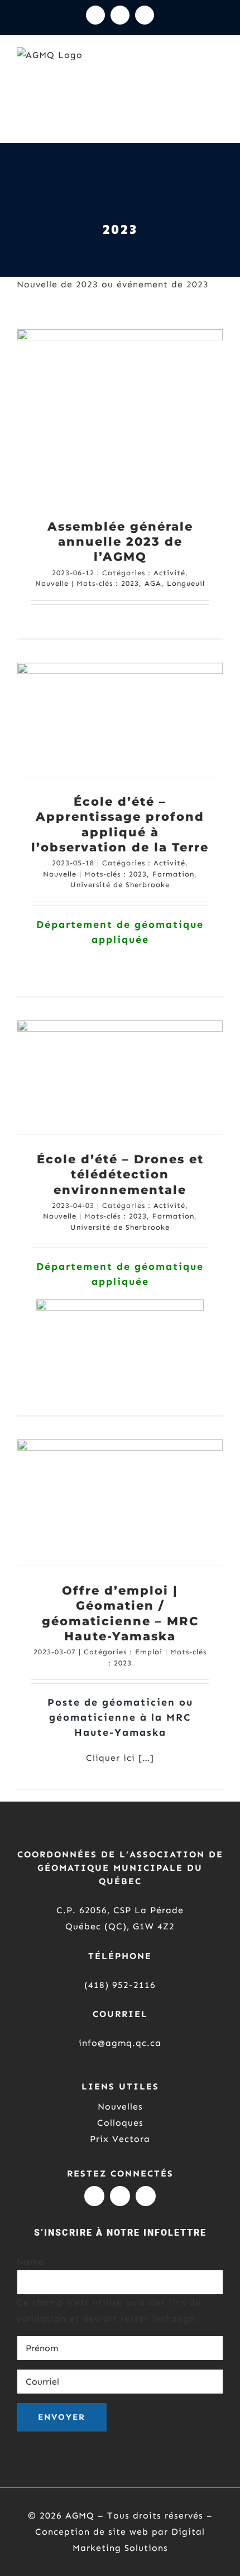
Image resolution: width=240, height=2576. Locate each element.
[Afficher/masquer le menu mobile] (219, 74)
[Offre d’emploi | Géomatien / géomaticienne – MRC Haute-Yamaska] (120, 1503)
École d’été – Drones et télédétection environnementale (120, 1174)
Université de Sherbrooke (120, 885)
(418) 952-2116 (120, 1985)
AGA (153, 583)
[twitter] (94, 2196)
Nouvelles (120, 2106)
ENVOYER (62, 2417)
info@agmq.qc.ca (120, 2043)
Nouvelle (52, 583)
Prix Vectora (120, 2139)
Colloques (120, 2123)
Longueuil (186, 583)
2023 (130, 583)
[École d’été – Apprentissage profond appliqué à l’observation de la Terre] (120, 720)
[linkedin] (120, 2196)
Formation (173, 874)
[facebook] (146, 2196)
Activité (169, 573)
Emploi (149, 1652)
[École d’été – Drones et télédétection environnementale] (120, 1077)
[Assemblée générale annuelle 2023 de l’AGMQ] (120, 415)
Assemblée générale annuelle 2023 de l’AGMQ (120, 542)
